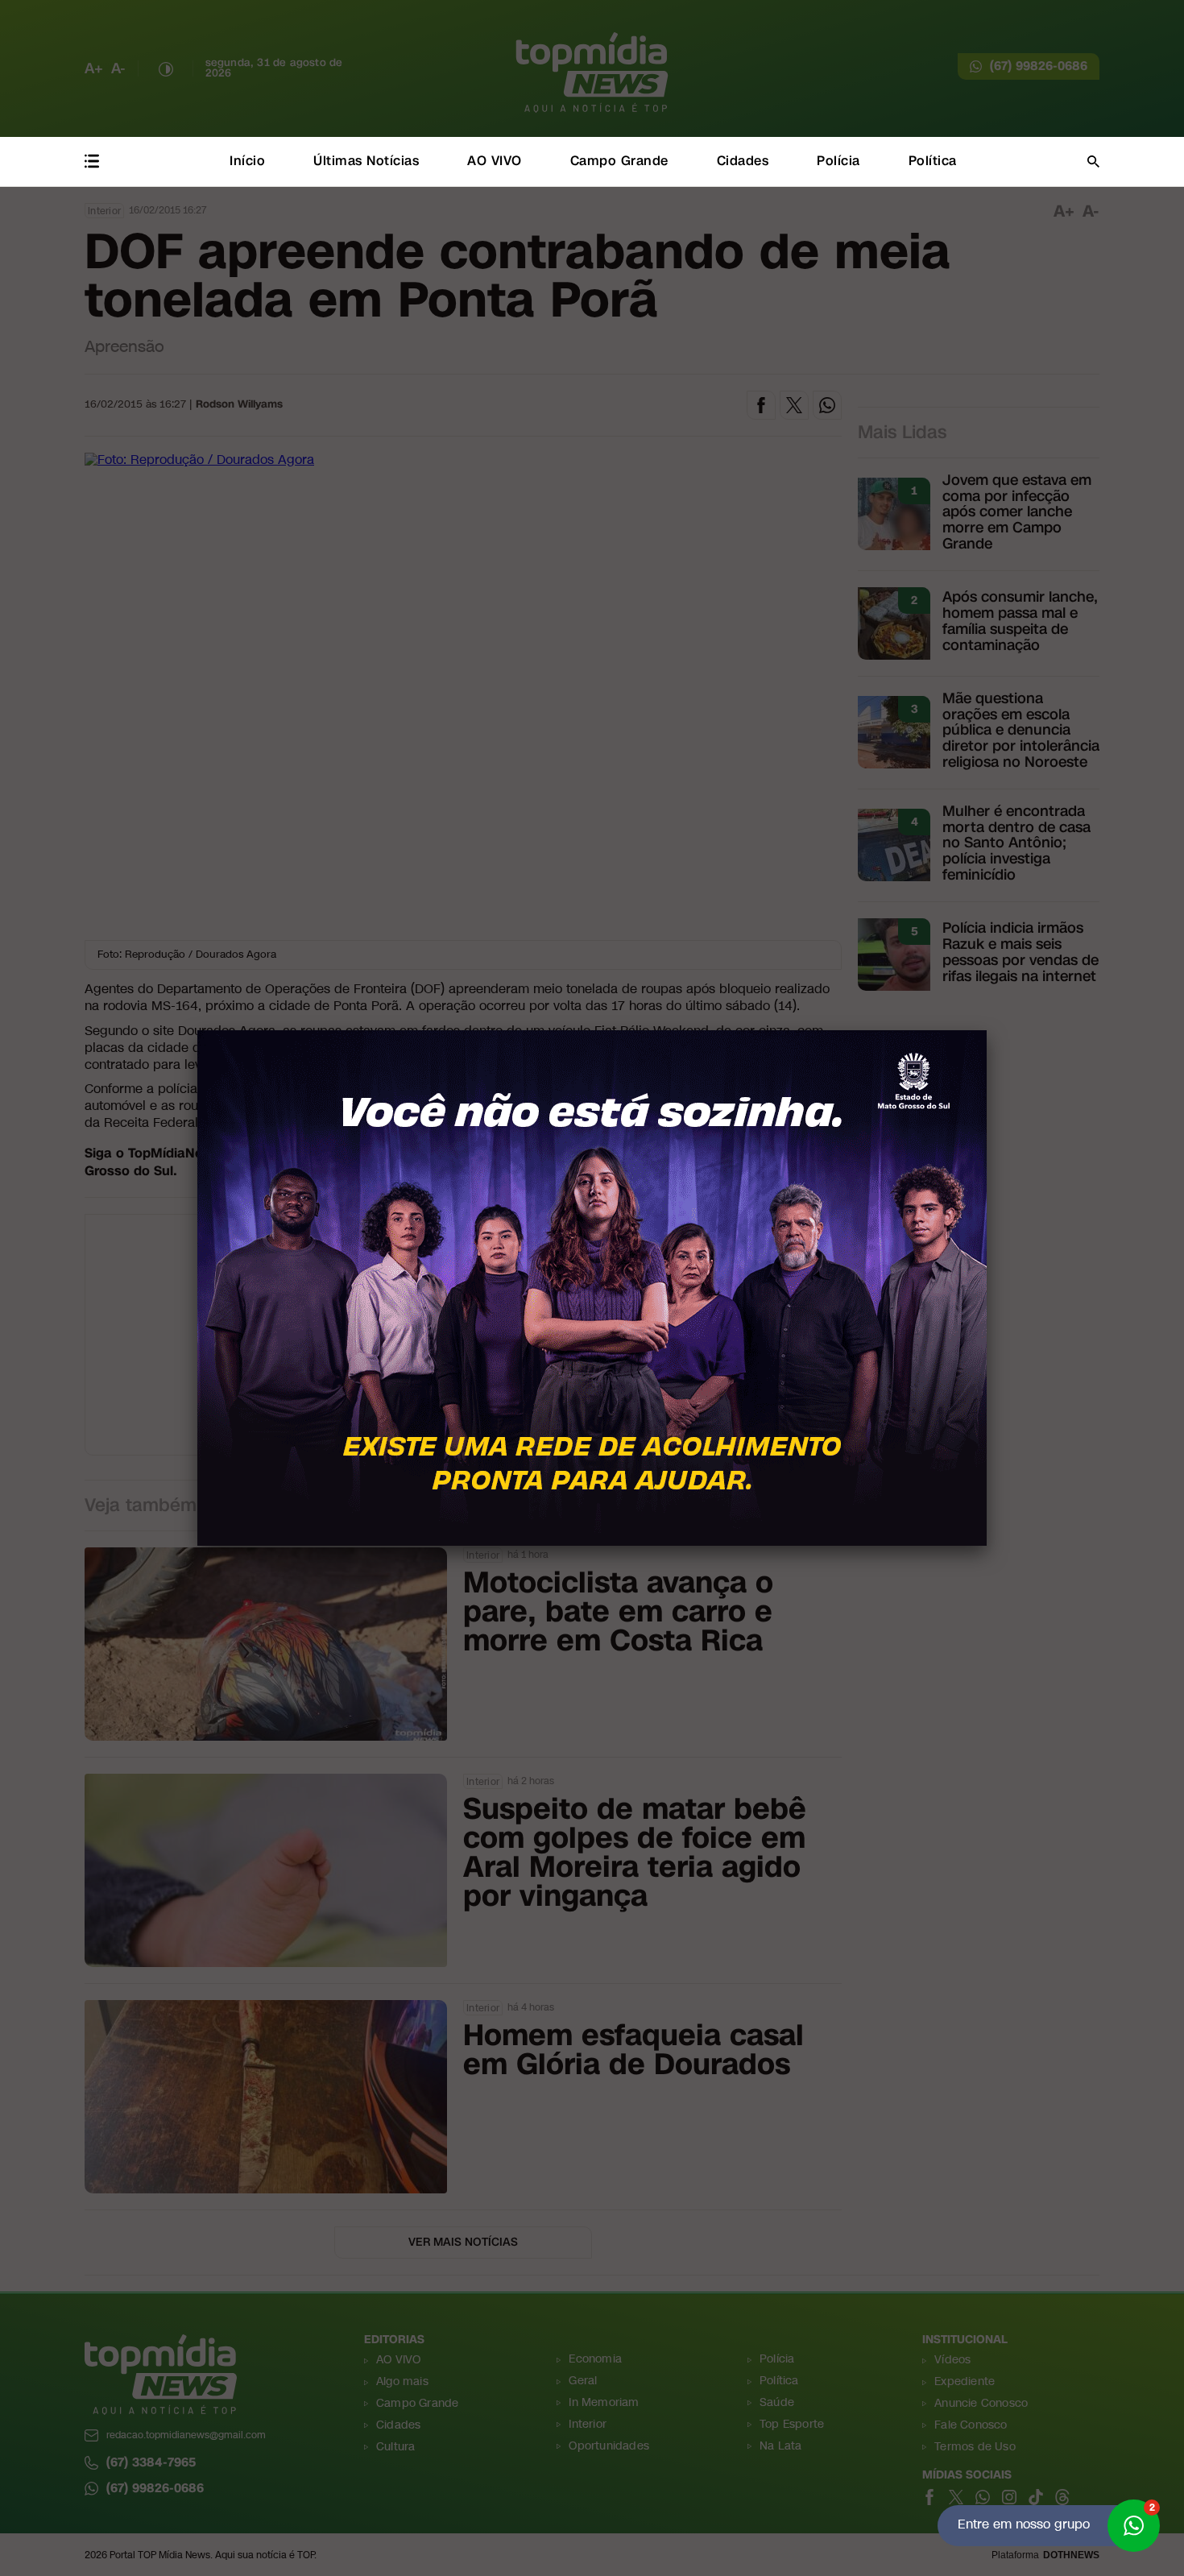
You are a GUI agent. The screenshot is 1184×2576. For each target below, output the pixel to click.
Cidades (743, 161)
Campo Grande (619, 161)
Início (247, 161)
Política (933, 161)
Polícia (838, 161)
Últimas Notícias (366, 161)
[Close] (987, 1030)
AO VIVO (495, 161)
